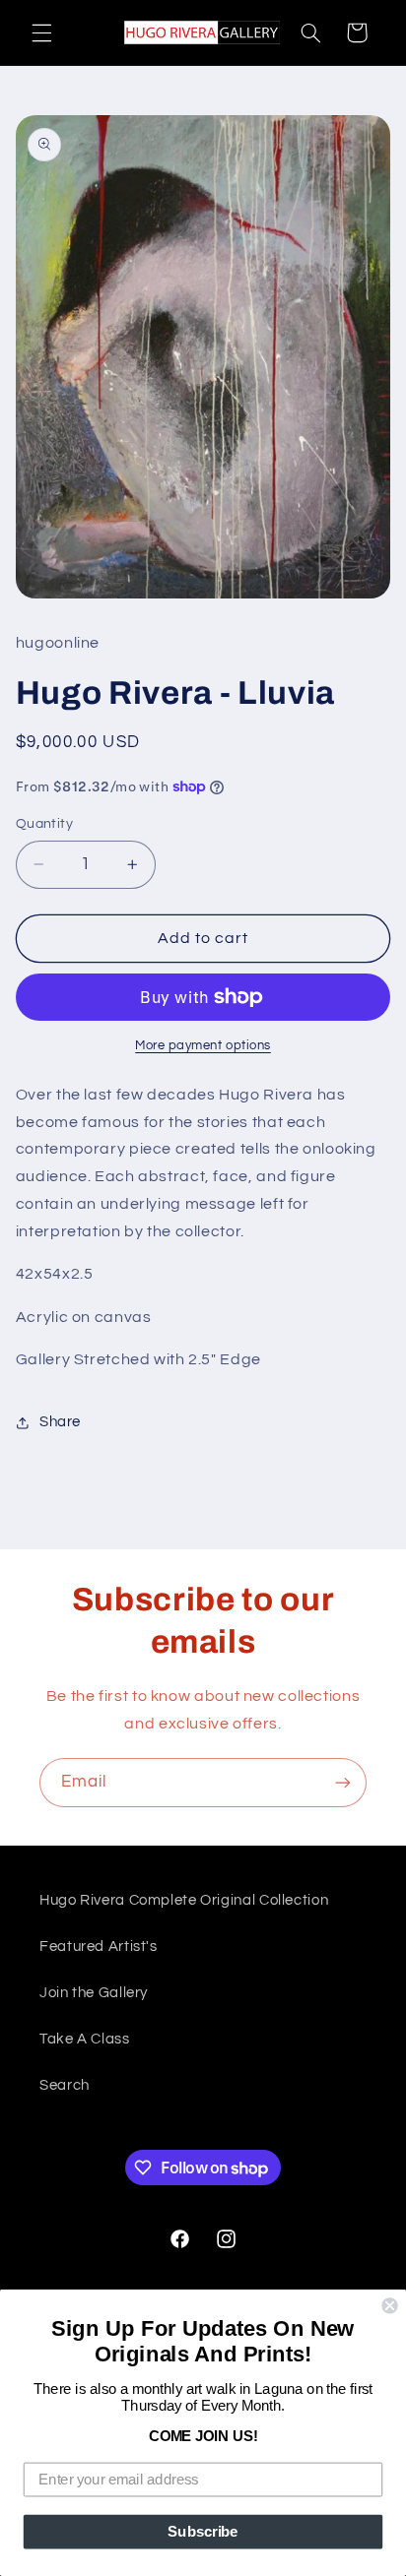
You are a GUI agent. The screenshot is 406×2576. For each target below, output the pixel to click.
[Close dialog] (389, 2305)
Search (65, 2085)
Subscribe (203, 2532)
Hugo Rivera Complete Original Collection (184, 1900)
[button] (41, 32)
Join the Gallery (94, 1993)
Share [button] (60, 1422)
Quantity (44, 824)
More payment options (203, 1046)
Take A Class (85, 2039)
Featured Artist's (99, 1947)
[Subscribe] (343, 1782)
